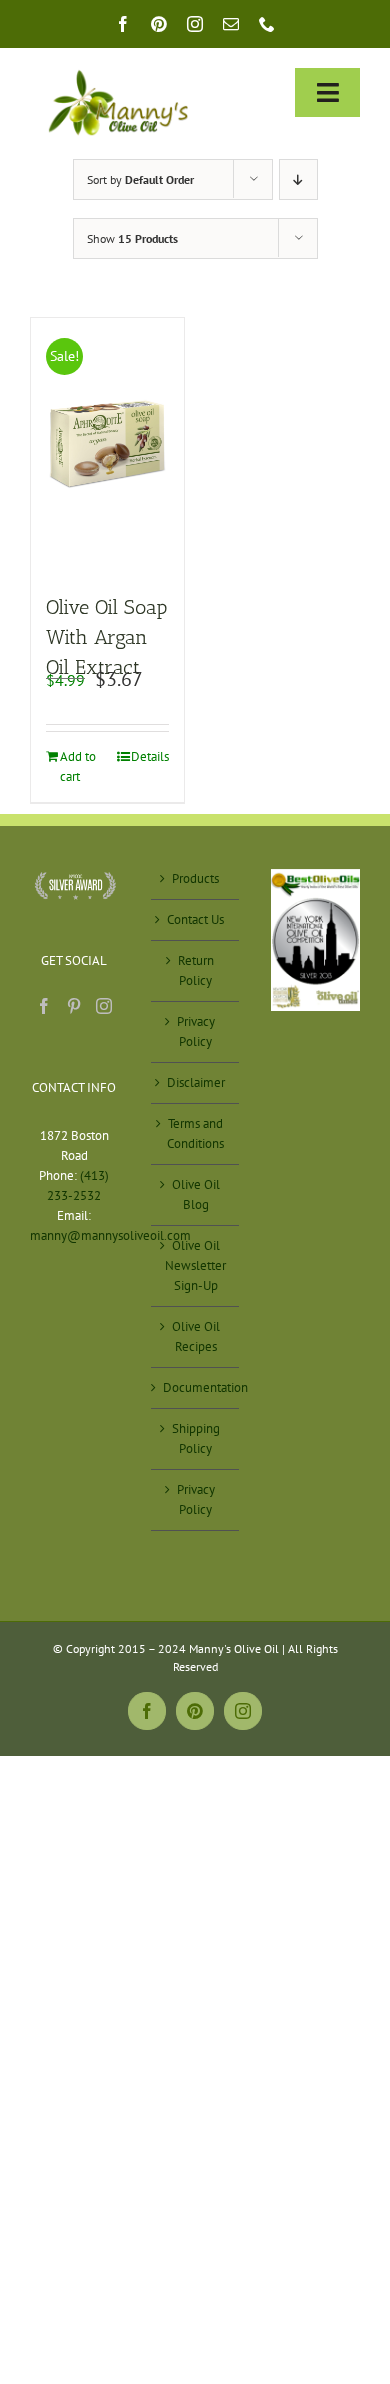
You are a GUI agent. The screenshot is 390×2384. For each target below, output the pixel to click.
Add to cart (78, 766)
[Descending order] (298, 179)
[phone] (267, 24)
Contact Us (195, 919)
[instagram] (195, 24)
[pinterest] (159, 24)
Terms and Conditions (195, 1133)
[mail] (231, 24)
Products (195, 878)
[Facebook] (44, 1006)
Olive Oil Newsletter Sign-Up (195, 1265)
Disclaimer (196, 1082)
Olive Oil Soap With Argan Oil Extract (106, 637)
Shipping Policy (196, 1438)
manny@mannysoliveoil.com (110, 1235)
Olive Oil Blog (196, 1194)
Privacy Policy (196, 1031)
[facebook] (123, 24)
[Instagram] (104, 1006)
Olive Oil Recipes (196, 1336)
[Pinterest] (74, 1006)
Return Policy (196, 970)
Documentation (196, 1387)
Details (150, 756)
